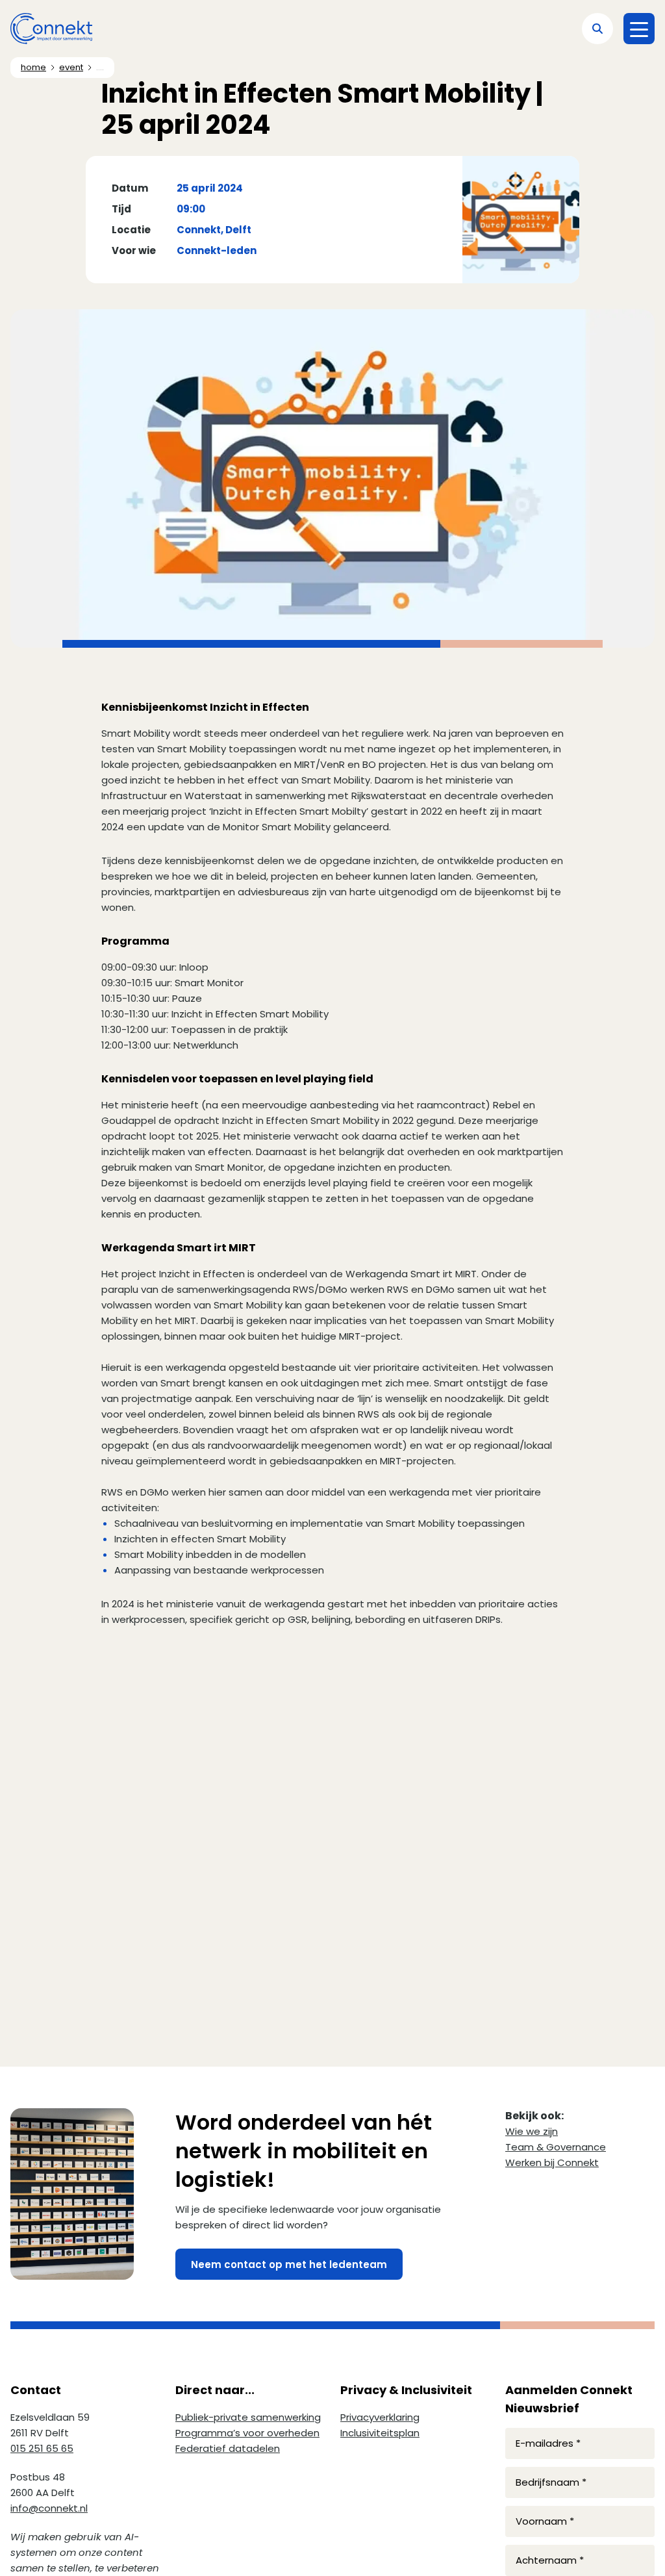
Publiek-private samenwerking (248, 2417)
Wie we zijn (532, 2131)
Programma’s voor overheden (247, 2433)
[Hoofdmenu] (639, 29)
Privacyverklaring (380, 2417)
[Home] (51, 29)
